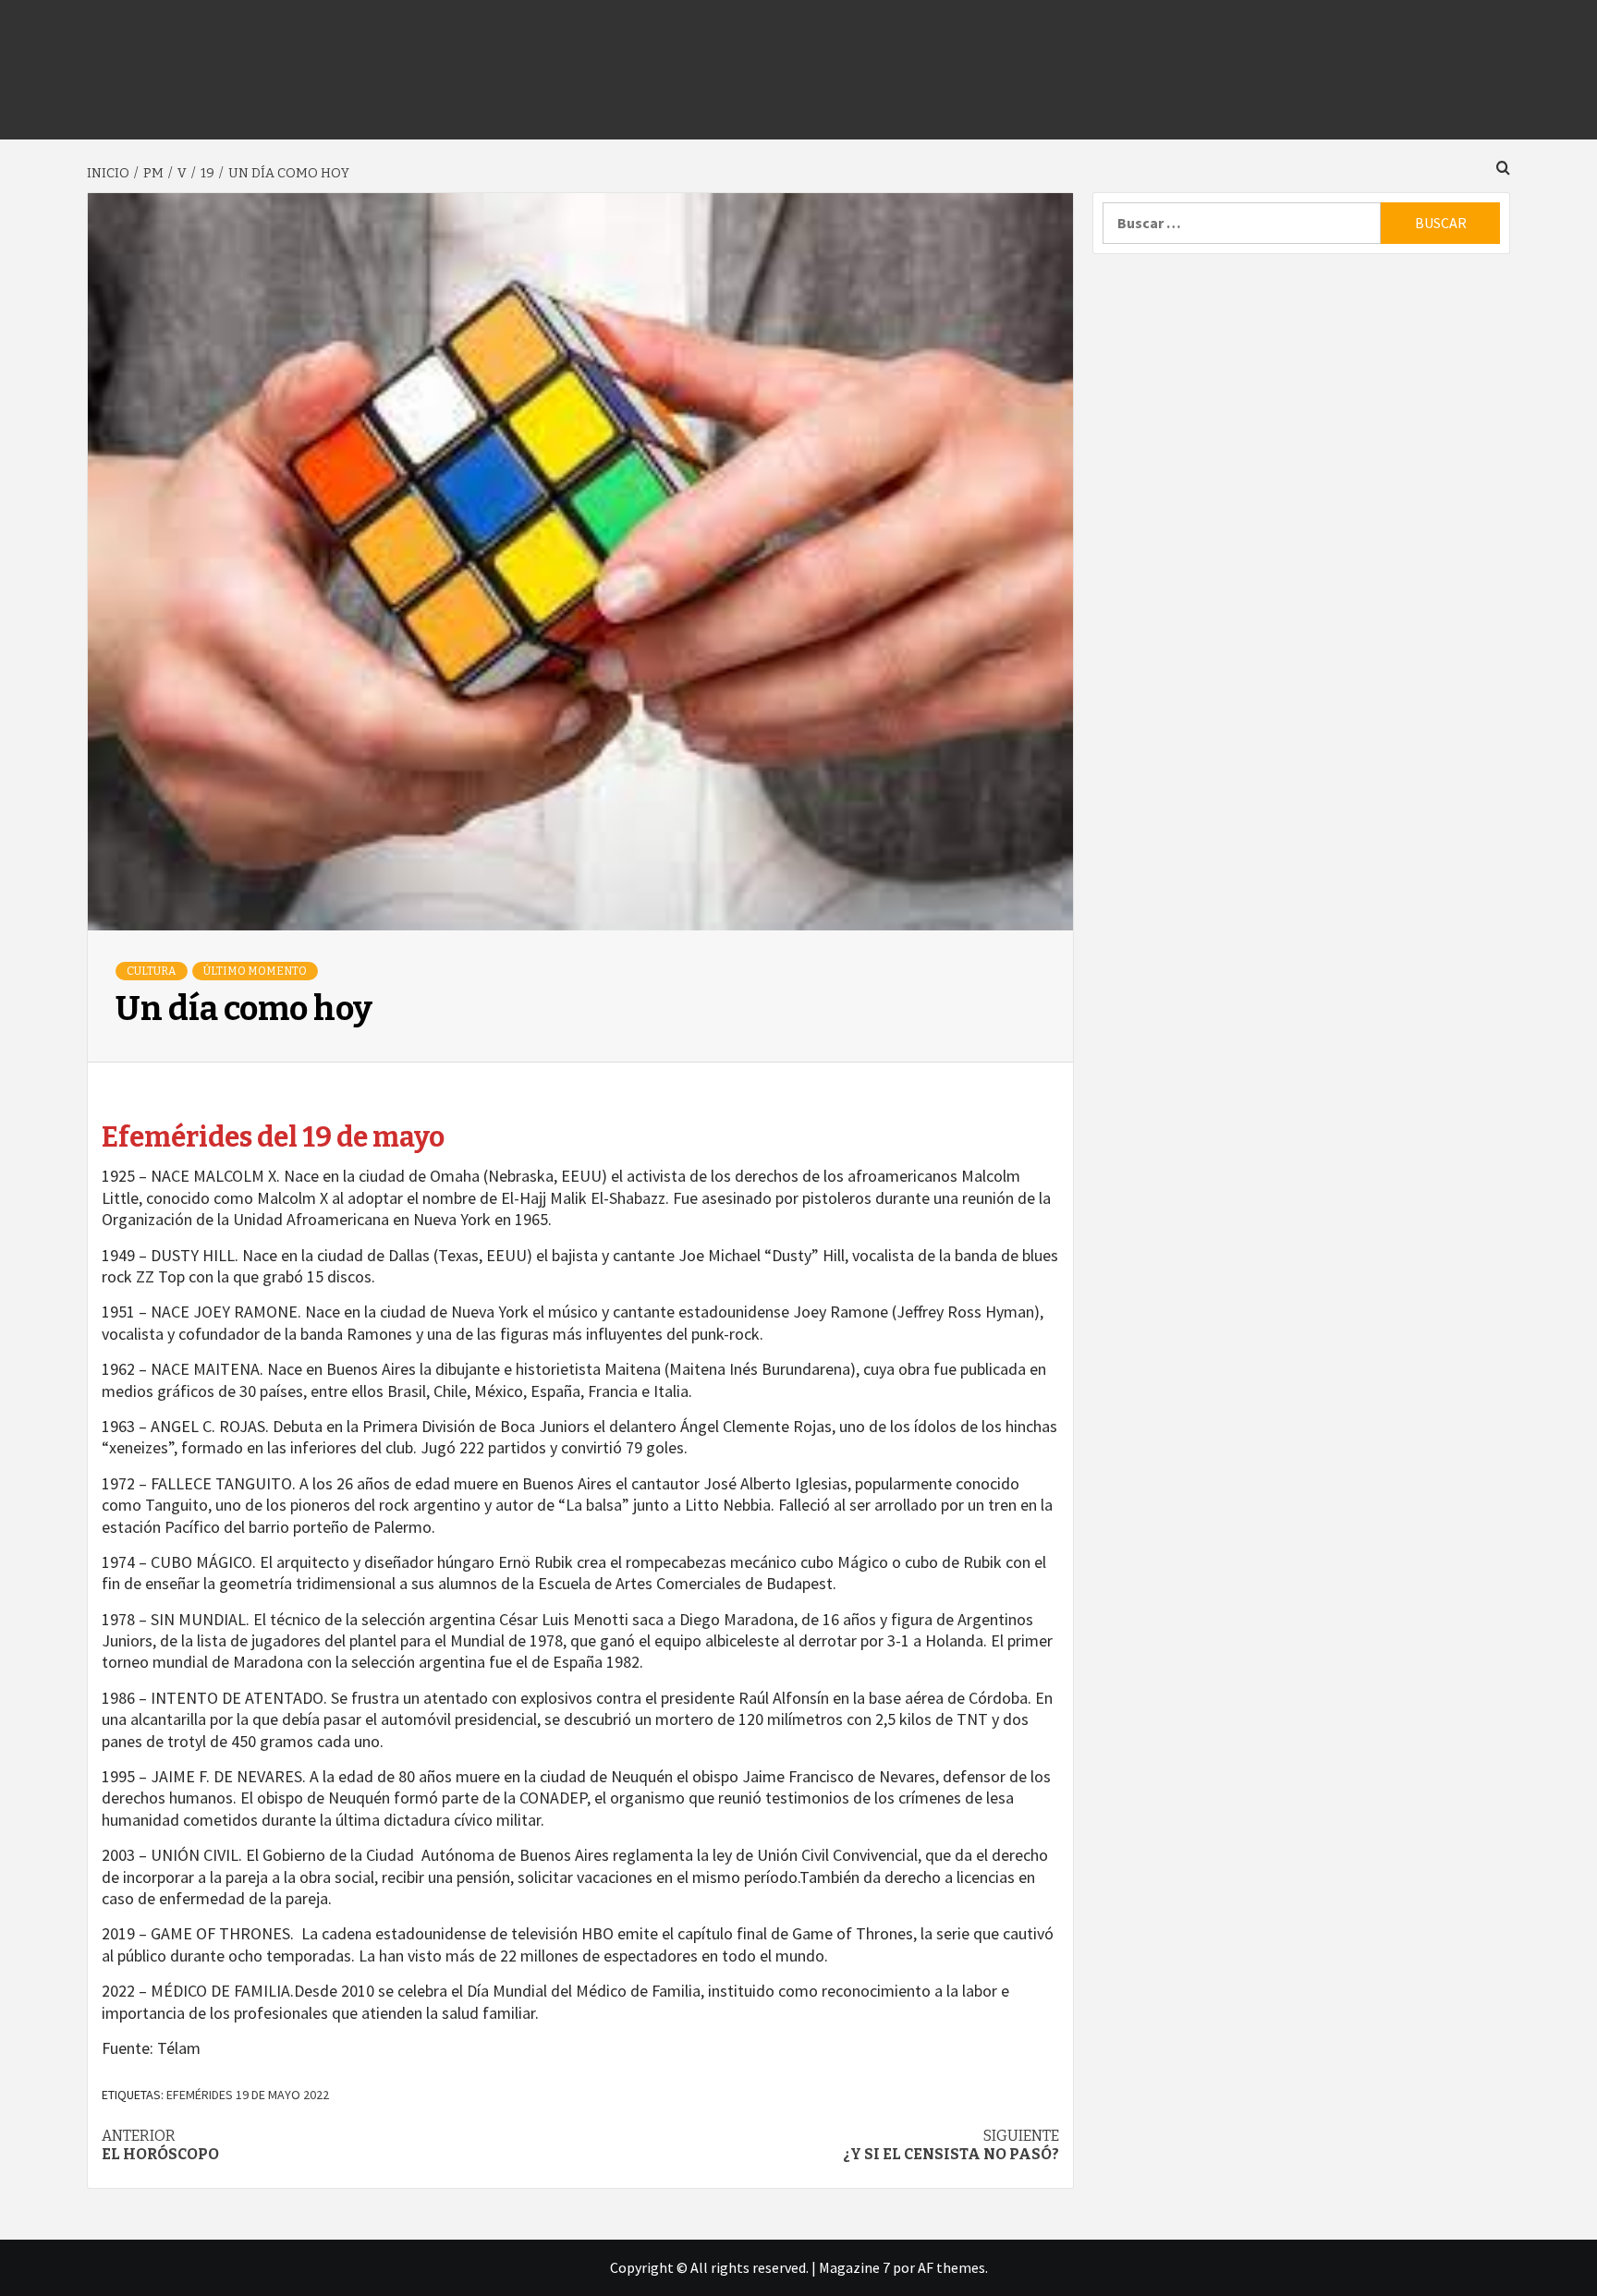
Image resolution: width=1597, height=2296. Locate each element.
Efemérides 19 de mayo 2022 (248, 2095)
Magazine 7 (854, 2267)
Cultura (152, 971)
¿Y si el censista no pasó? (951, 2145)
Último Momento (255, 971)
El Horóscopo (160, 2145)
